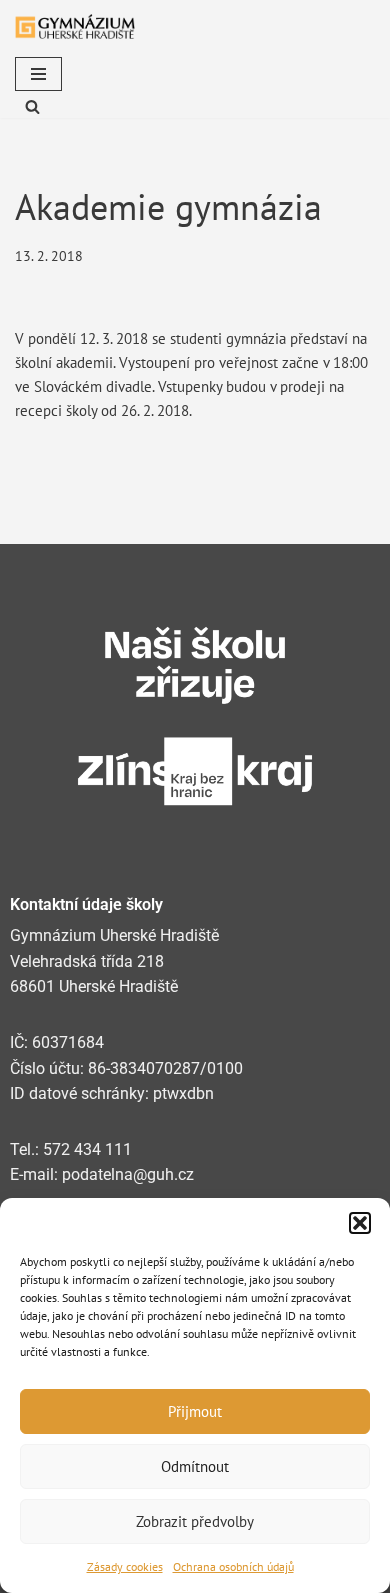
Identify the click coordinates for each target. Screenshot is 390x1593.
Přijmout (195, 1411)
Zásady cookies (125, 1566)
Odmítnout (195, 1466)
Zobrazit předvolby (195, 1521)
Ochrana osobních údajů (233, 1566)
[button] (360, 1223)
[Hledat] (32, 106)
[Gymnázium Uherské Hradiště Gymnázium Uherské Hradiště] (75, 26)
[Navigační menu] (38, 74)
